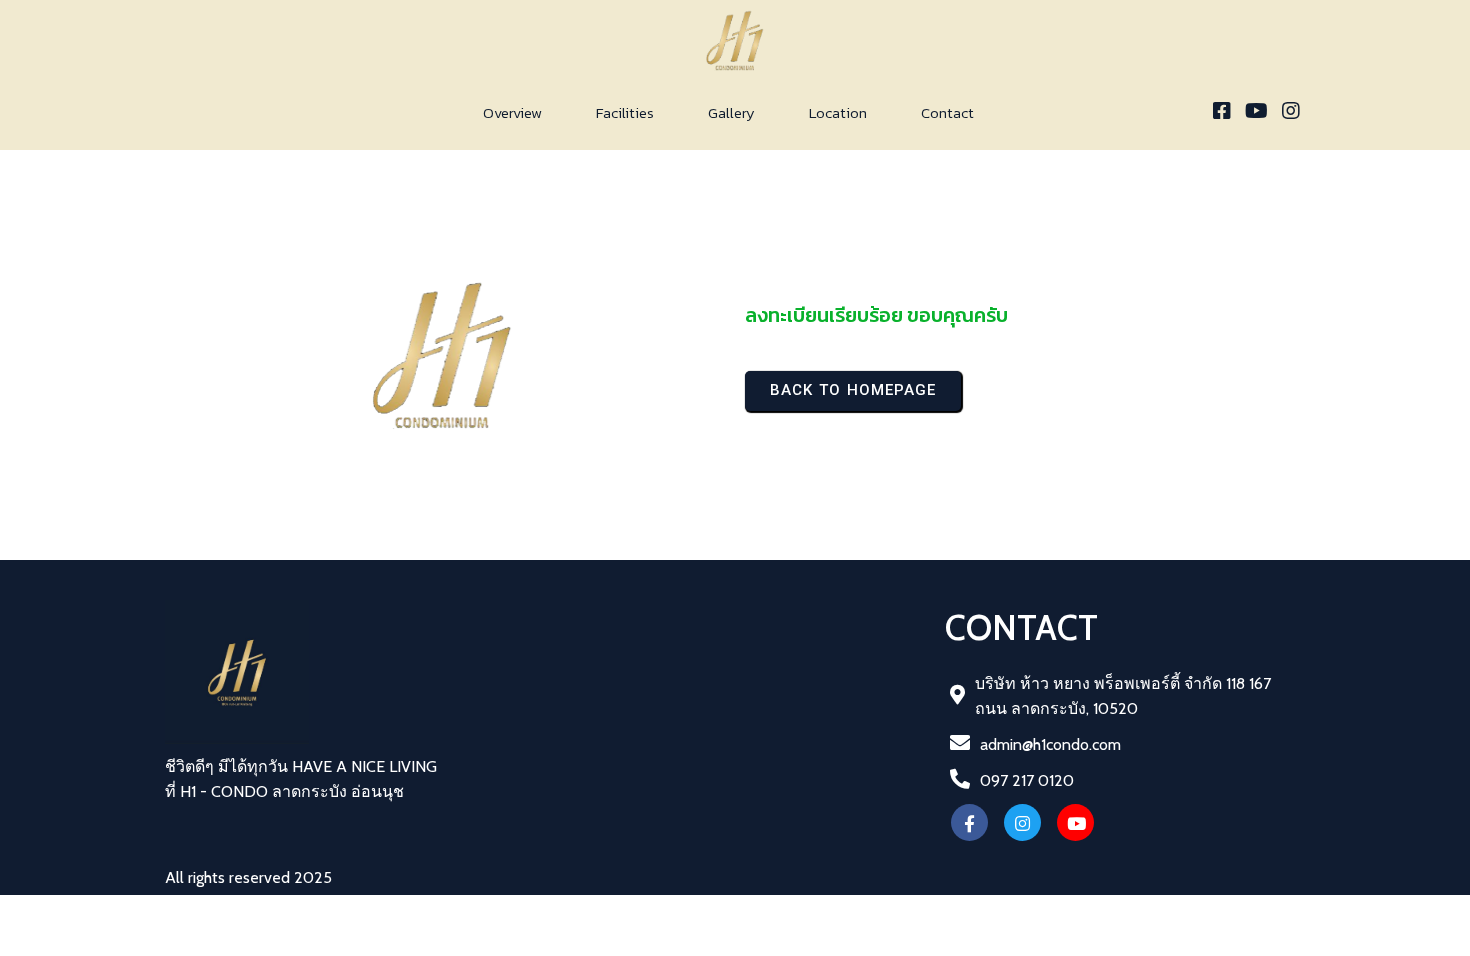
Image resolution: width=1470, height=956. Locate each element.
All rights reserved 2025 (248, 877)
